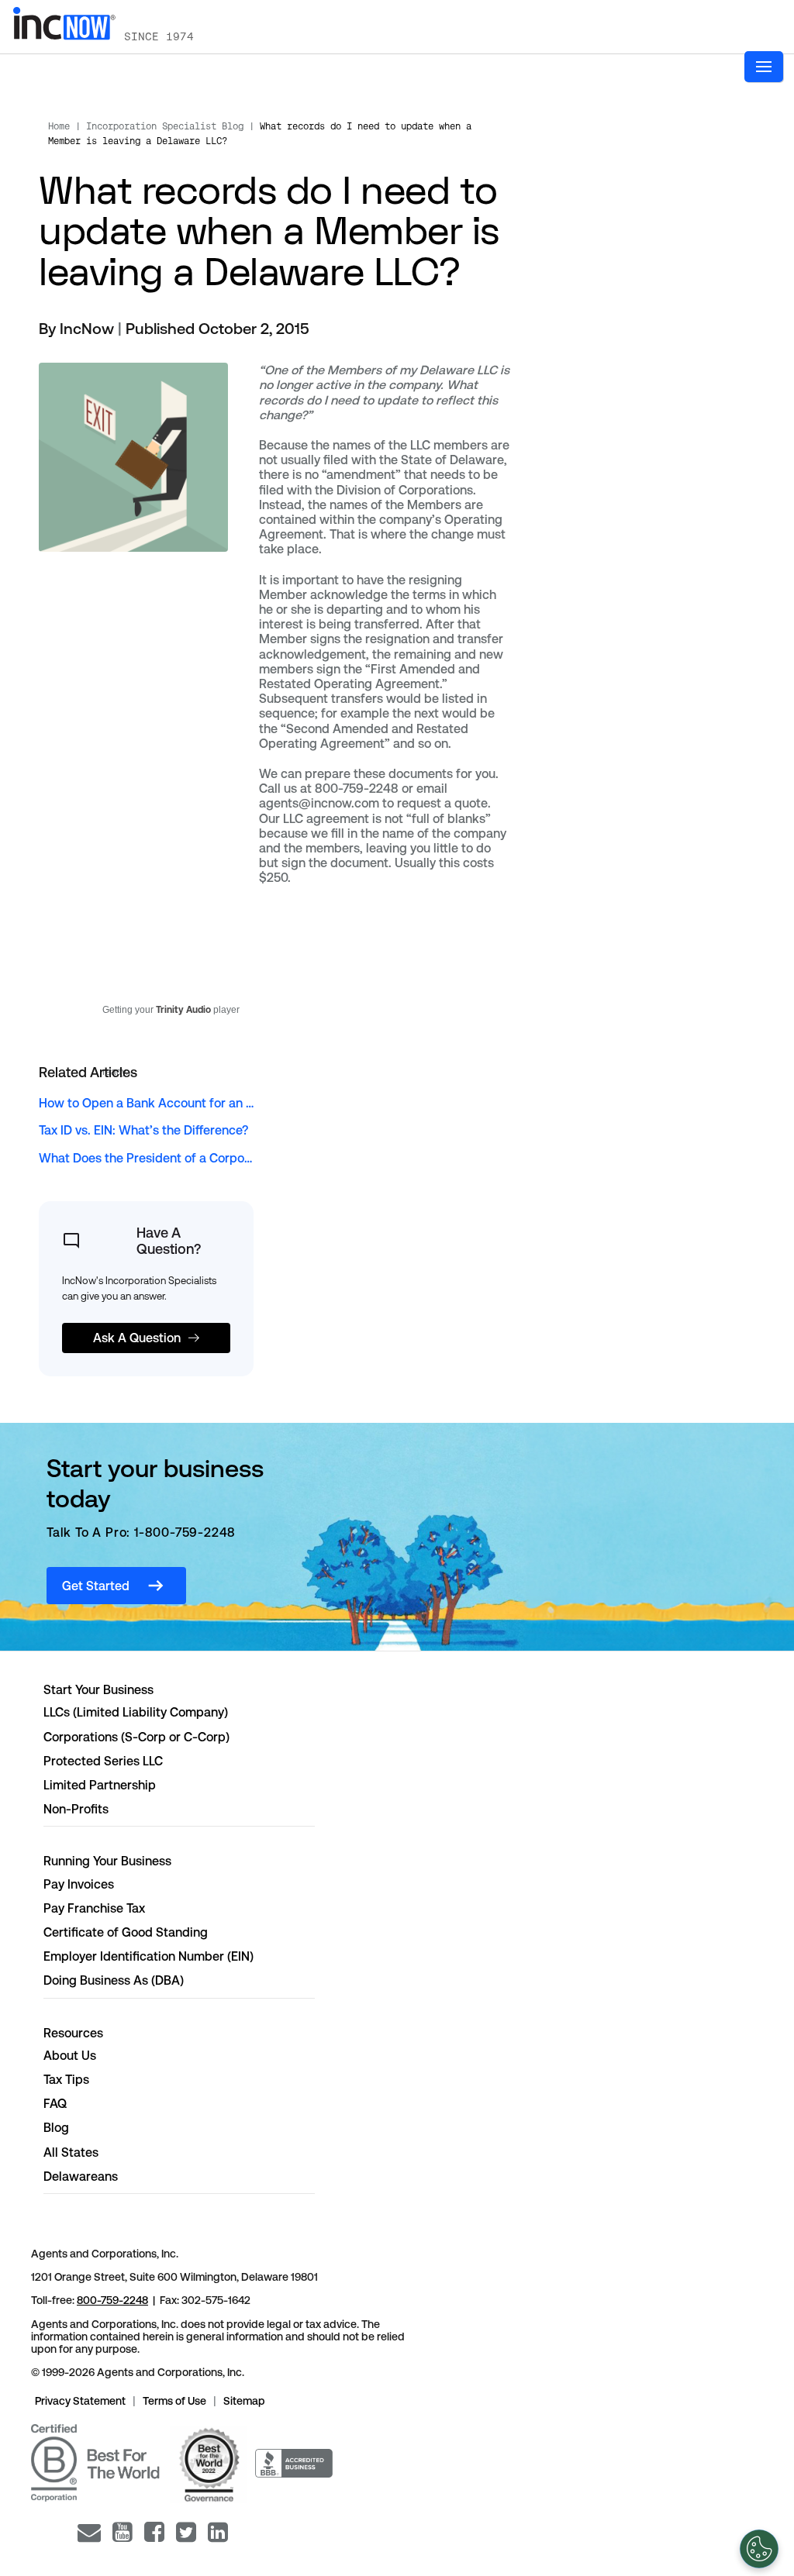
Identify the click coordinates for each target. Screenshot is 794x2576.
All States (71, 2152)
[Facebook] (154, 2532)
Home (59, 126)
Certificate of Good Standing (126, 1932)
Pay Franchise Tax (94, 1908)
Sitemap (244, 2401)
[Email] (89, 2532)
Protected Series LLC (103, 1761)
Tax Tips (66, 2080)
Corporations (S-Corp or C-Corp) (136, 1737)
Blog (56, 2128)
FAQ (55, 2104)
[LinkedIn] (218, 2532)
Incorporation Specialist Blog (165, 126)
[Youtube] (123, 2532)
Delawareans (81, 2177)
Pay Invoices (79, 1884)
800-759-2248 (112, 2300)
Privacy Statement (80, 2401)
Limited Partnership (100, 1785)
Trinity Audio (183, 1010)
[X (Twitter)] (186, 2532)
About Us (70, 2056)
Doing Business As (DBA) (114, 1980)
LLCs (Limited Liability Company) (136, 1712)
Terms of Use (174, 2401)
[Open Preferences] (759, 2549)
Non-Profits (76, 1809)
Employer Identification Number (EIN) (148, 1956)
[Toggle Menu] (764, 67)
